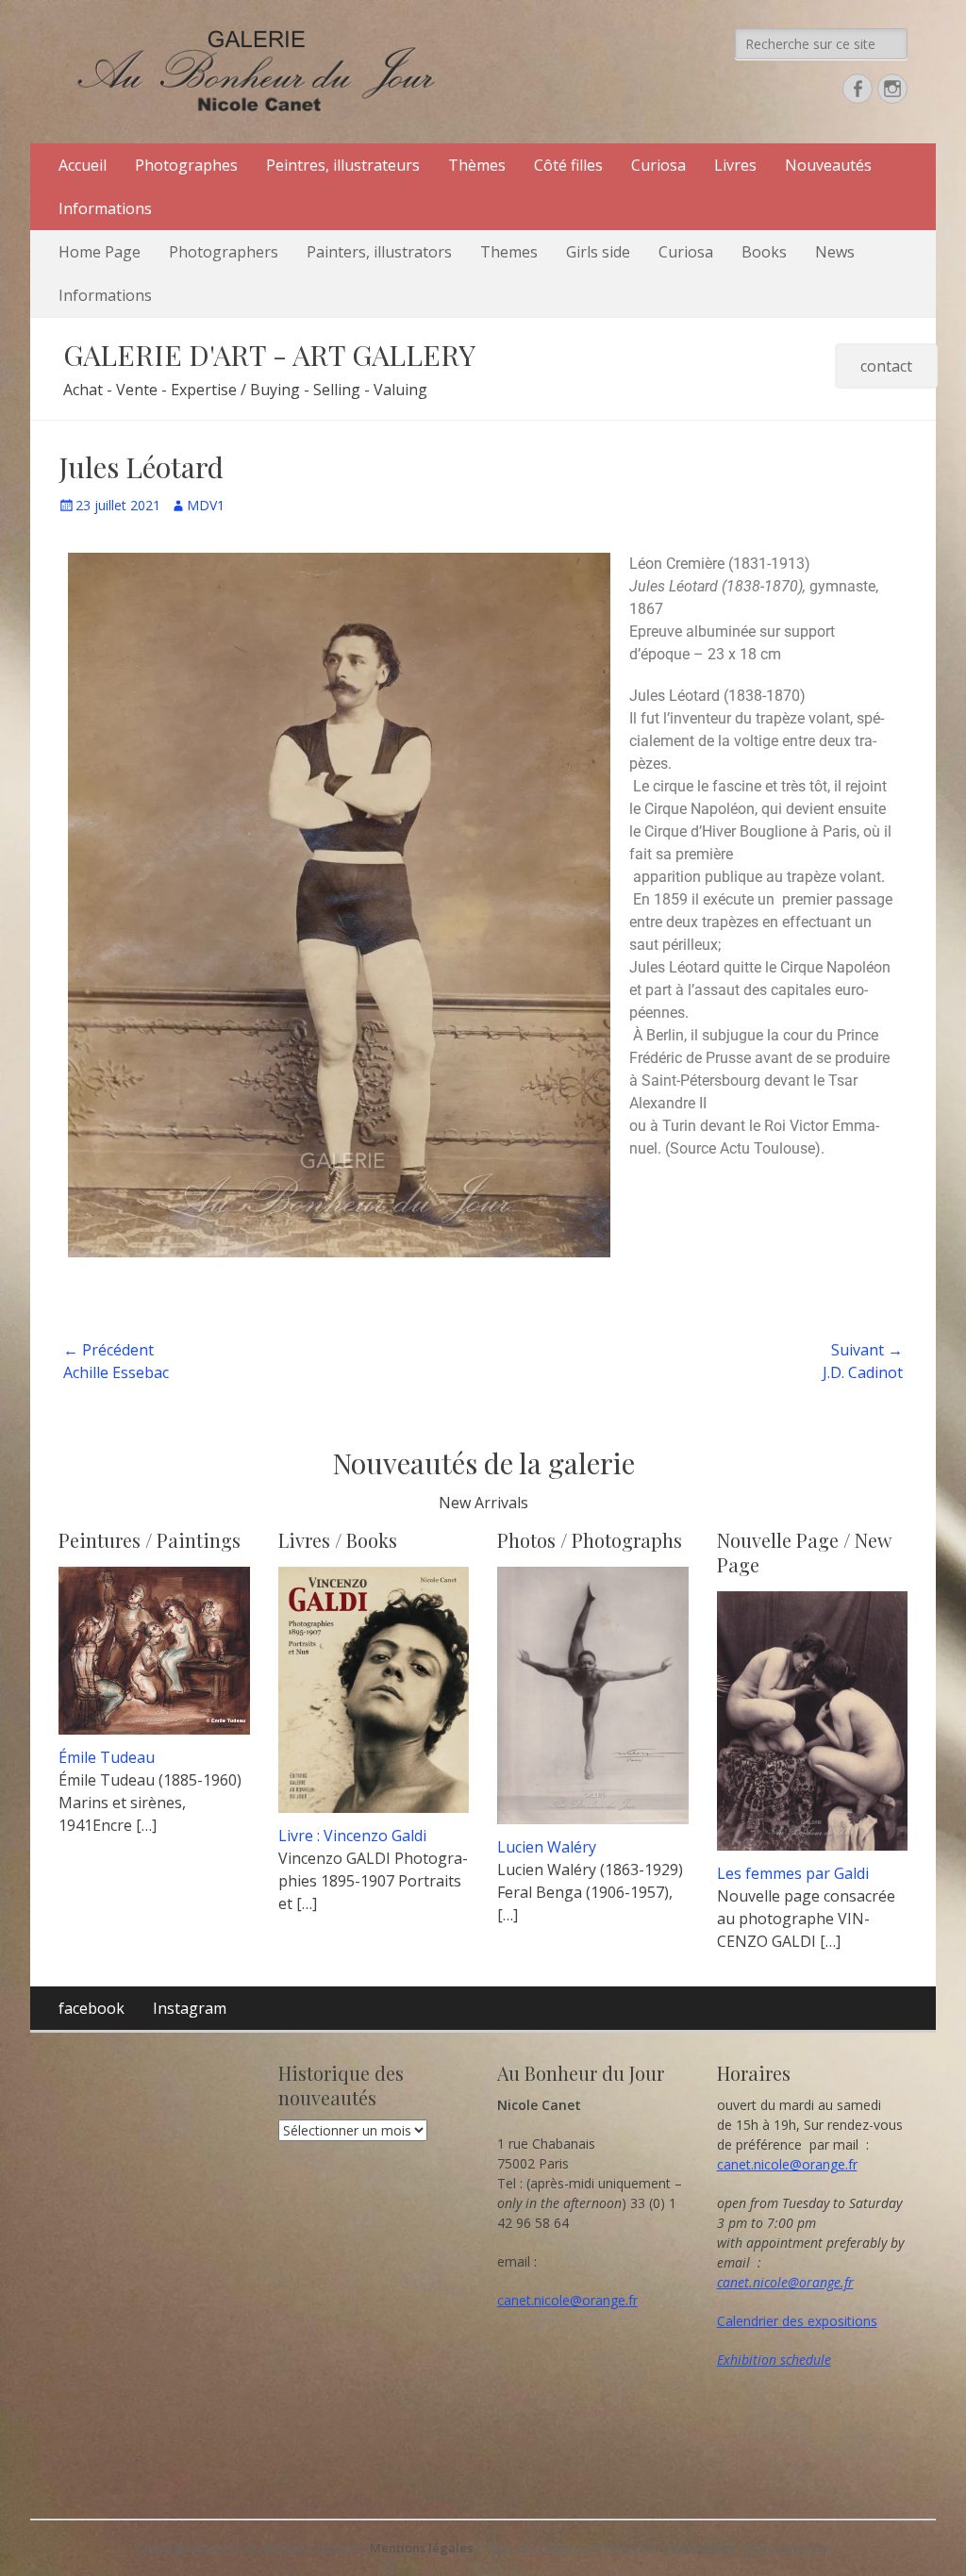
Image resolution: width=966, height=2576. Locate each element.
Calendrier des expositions (797, 2321)
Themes (509, 252)
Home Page (100, 252)
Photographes (186, 165)
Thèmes (477, 165)
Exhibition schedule (774, 2360)
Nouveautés (828, 165)
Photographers (224, 252)
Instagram (190, 2008)
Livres (735, 165)
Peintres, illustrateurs (343, 165)
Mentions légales (421, 2548)
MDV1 (206, 505)
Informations (105, 208)
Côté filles (568, 165)
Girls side (598, 252)
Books (764, 252)
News (835, 252)
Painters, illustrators (379, 252)
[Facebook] (858, 89)
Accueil (83, 165)
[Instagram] (892, 89)
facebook (92, 2008)
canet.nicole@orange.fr (567, 2300)
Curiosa (658, 165)
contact (886, 366)
